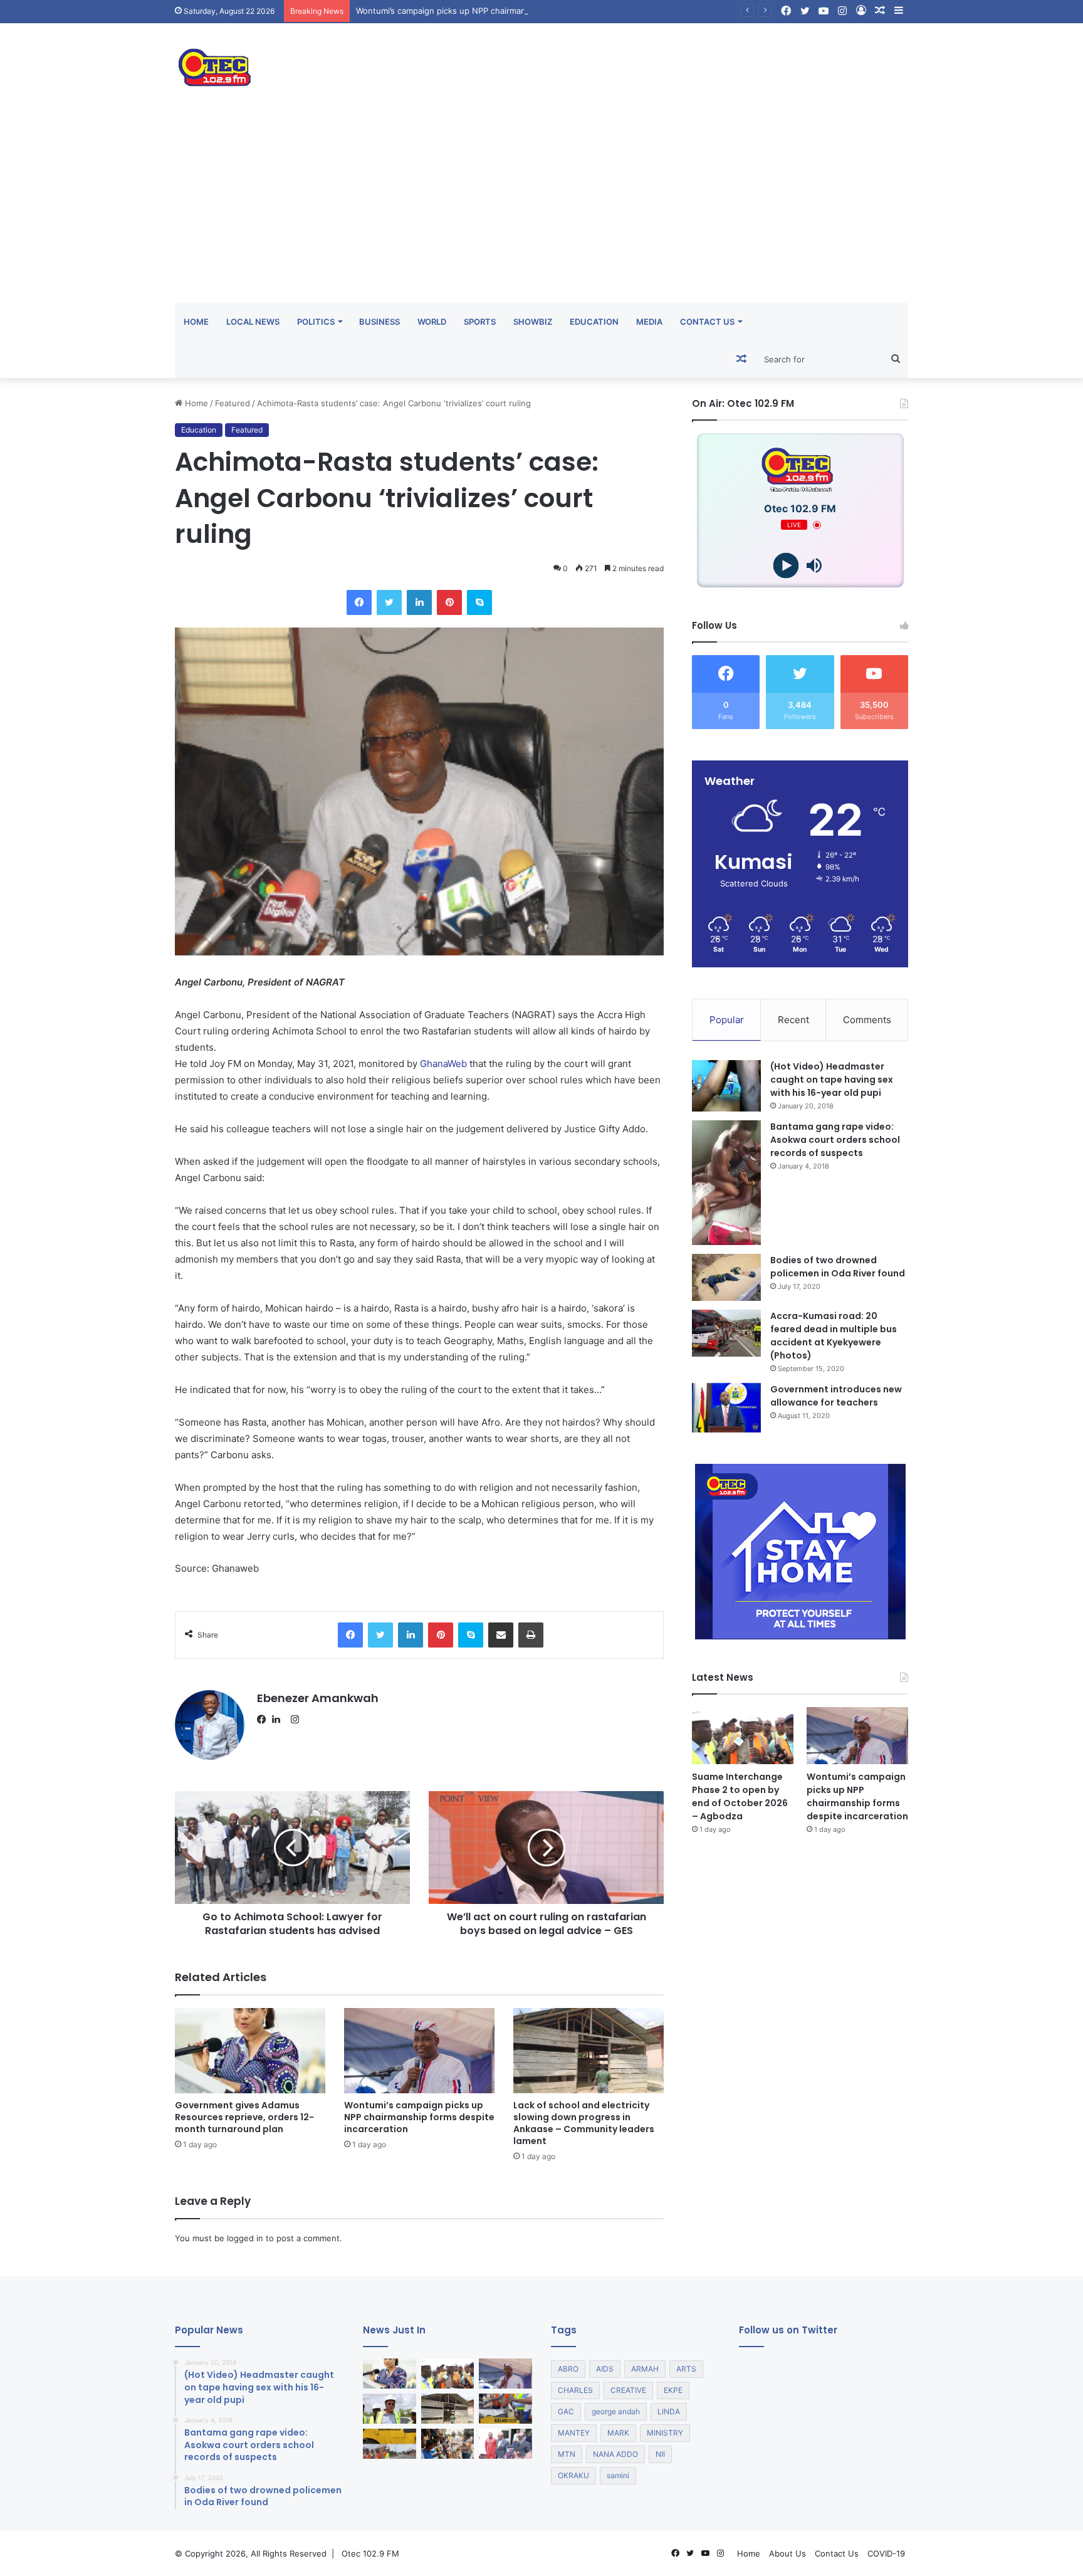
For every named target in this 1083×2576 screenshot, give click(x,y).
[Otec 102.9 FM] (291, 67)
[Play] (786, 566)
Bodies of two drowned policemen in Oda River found (838, 1267)
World (432, 322)
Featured (233, 403)
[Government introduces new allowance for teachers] (726, 1408)
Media (649, 322)
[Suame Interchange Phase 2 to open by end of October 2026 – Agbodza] (743, 1736)
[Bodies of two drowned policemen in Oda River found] (726, 1277)
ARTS (686, 2369)
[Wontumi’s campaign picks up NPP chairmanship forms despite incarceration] (419, 2050)
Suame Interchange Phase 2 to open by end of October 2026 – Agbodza (740, 1796)
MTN (567, 2454)
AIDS (605, 2369)
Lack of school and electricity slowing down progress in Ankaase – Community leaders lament (584, 2123)
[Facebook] (264, 1720)
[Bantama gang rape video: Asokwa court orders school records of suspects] (726, 1183)
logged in (245, 2238)
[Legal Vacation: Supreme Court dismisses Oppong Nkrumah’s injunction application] (505, 2444)
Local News (253, 322)
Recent (793, 1020)
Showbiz (533, 322)
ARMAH (645, 2369)
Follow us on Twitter (788, 2330)
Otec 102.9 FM (370, 2553)
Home (196, 322)
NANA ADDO (615, 2454)
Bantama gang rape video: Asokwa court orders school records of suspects (835, 1140)
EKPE (673, 2390)
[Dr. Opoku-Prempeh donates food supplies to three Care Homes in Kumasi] (448, 2444)
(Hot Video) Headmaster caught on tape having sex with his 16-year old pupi (832, 1080)
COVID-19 (886, 2553)
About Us (787, 2553)
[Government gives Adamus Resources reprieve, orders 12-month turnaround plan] (250, 2050)
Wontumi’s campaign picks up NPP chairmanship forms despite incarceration (504, 11)
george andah (616, 2411)
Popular (727, 1020)
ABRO (568, 2369)
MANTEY (574, 2433)
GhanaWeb (443, 1064)
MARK (618, 2433)
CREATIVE (628, 2390)
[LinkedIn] (280, 1720)
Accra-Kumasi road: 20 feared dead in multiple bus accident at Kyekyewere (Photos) (834, 1336)
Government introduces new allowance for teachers (836, 1396)
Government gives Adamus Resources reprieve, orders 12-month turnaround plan (244, 2117)
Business (379, 322)
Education (594, 322)
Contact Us (707, 322)
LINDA (669, 2411)
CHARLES (575, 2390)
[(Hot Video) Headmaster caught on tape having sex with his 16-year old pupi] (726, 1086)
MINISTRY (665, 2433)
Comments (867, 1020)
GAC (566, 2411)
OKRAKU (573, 2475)
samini (618, 2475)
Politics (316, 322)
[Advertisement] (541, 209)
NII (660, 2454)
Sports (480, 322)
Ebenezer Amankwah (318, 1698)
